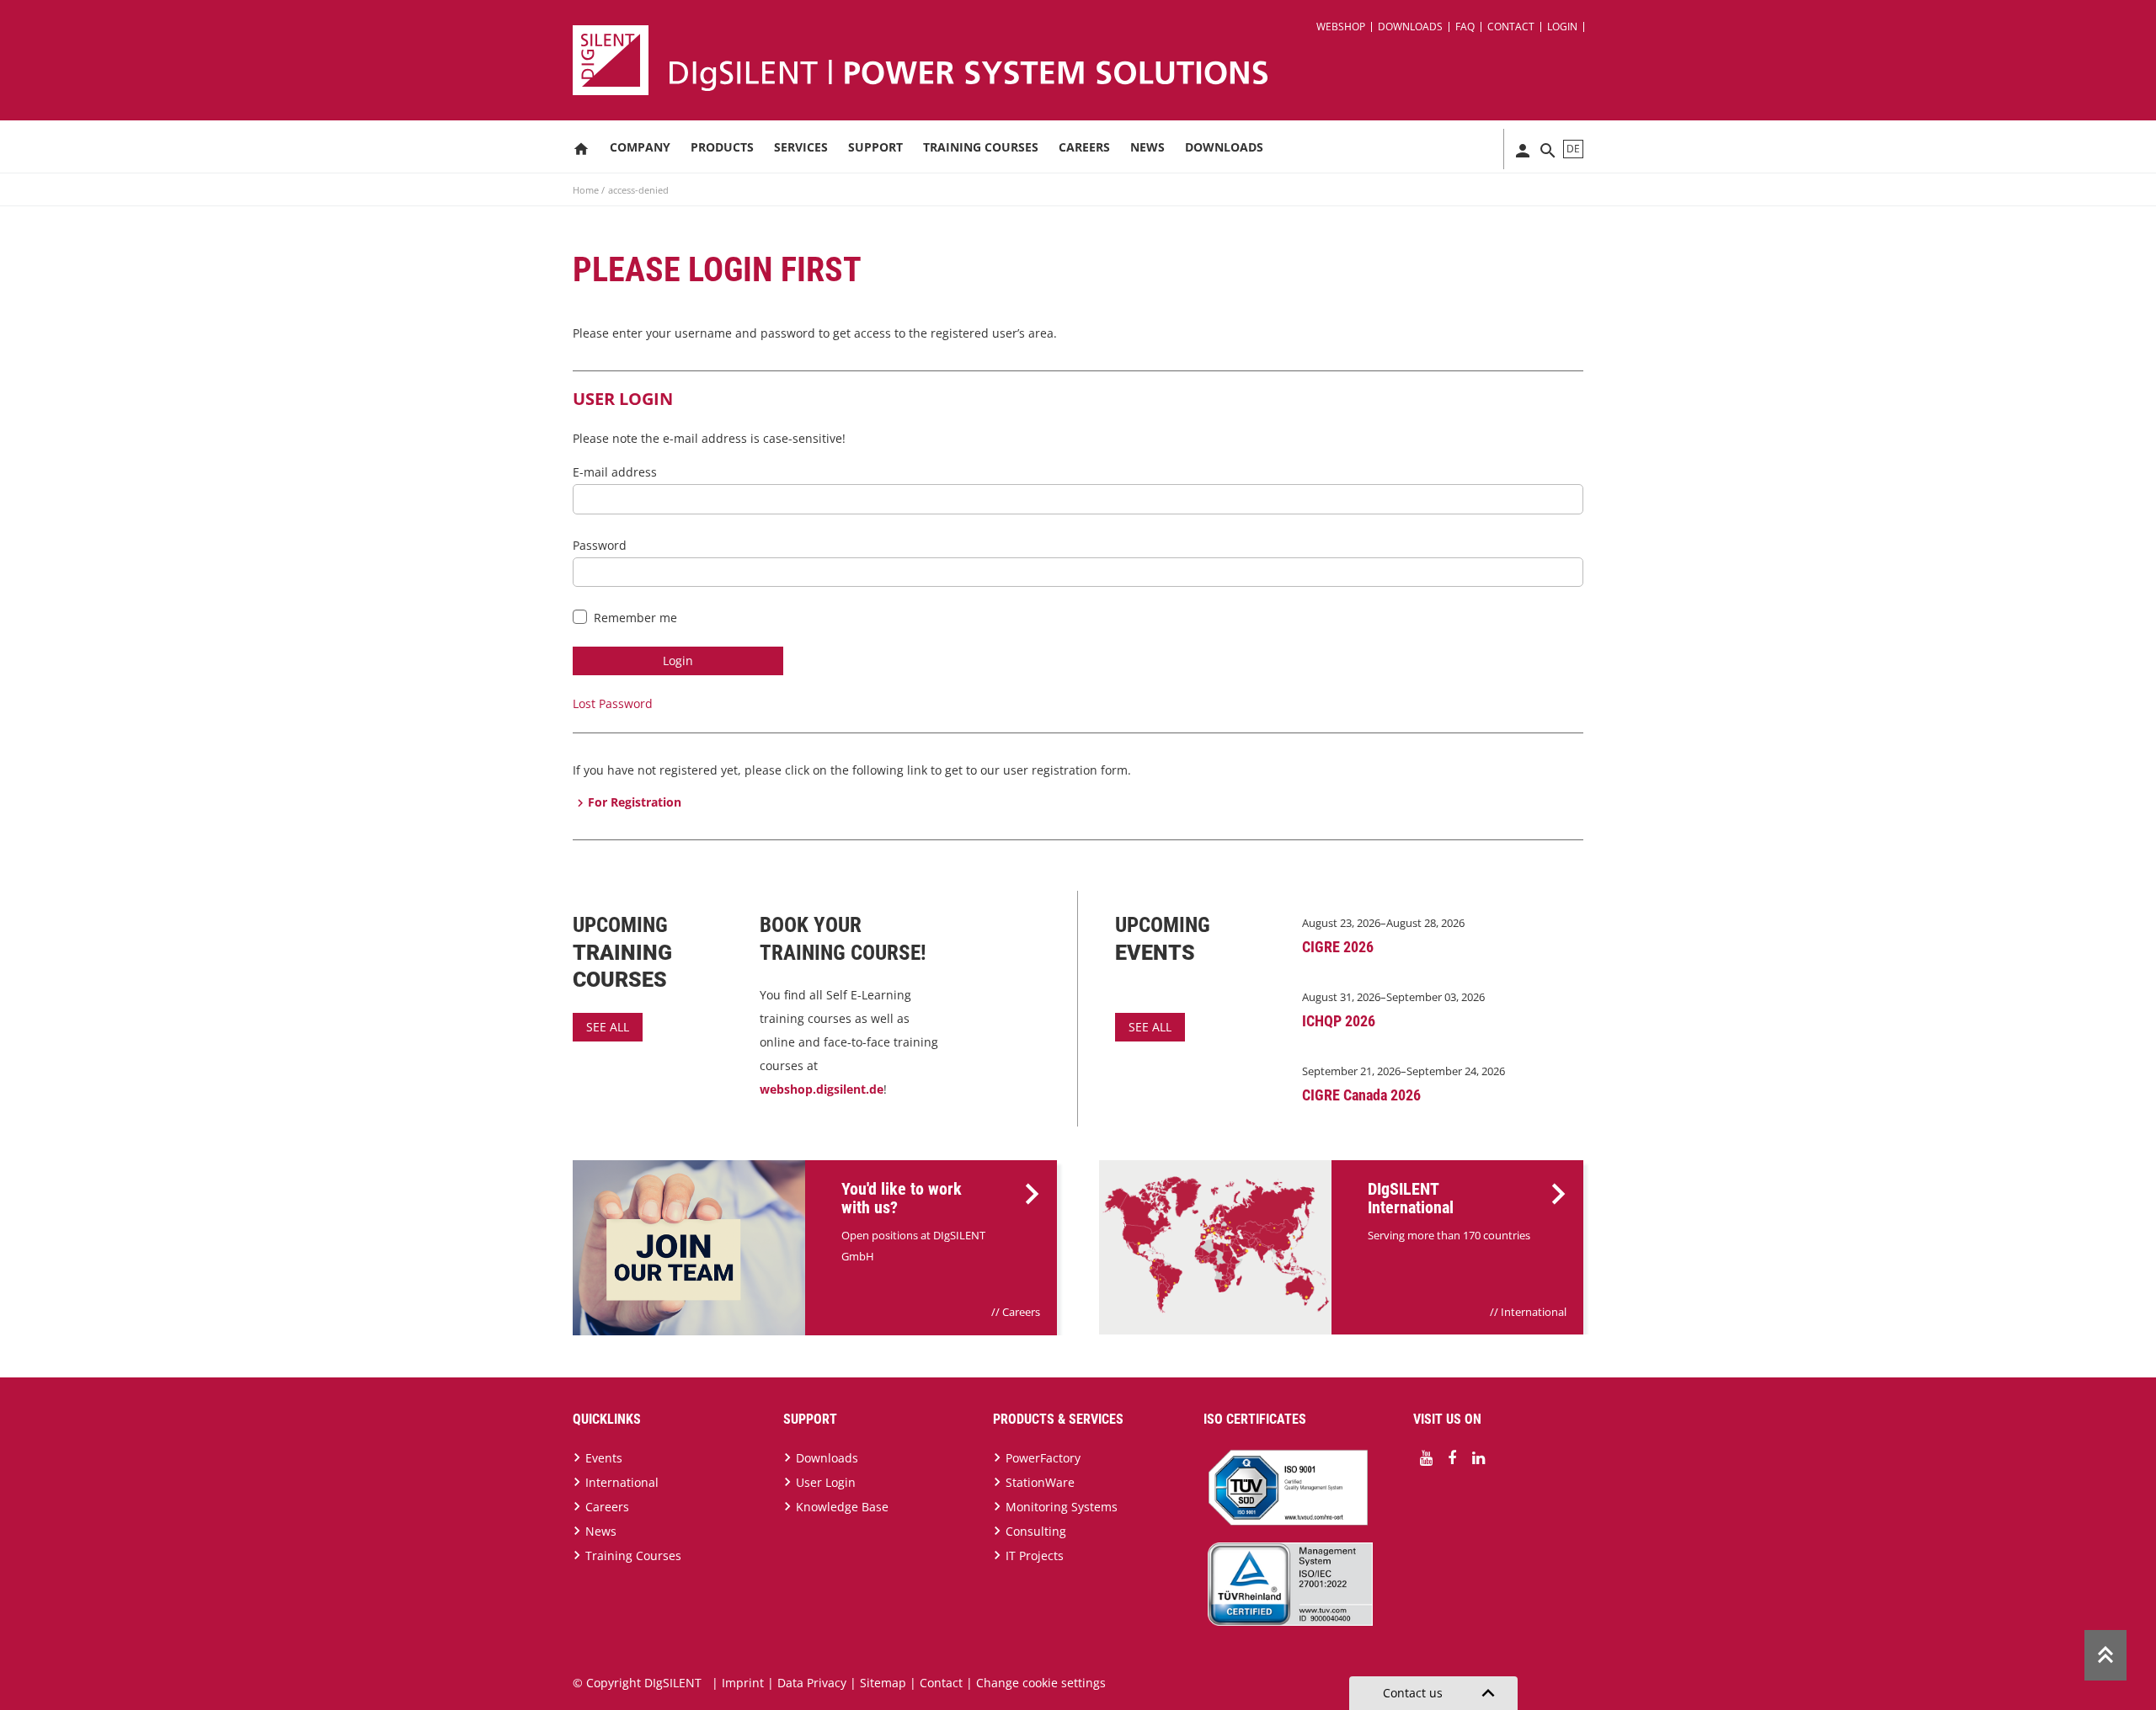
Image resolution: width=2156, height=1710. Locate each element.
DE (1573, 149)
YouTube (1426, 1458)
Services (801, 147)
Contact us (1442, 1693)
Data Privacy (812, 1683)
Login (1562, 27)
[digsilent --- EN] (1088, 60)
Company (640, 147)
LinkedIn (1478, 1458)
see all (608, 1027)
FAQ (1465, 27)
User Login (826, 1482)
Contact (1511, 27)
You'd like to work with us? (902, 1198)
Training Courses (981, 147)
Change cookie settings (1041, 1683)
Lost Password (613, 703)
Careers (1084, 147)
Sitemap (883, 1683)
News (1147, 147)
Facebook (1452, 1458)
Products (722, 147)
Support (875, 147)
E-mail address (615, 472)
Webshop (1341, 27)
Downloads (1410, 27)
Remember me (635, 618)
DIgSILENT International (1411, 1198)
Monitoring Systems (1062, 1507)
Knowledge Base (842, 1507)
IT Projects (1035, 1556)
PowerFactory (1043, 1458)
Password (600, 545)
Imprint (743, 1683)
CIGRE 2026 (1338, 947)
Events (604, 1458)
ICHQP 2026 (1339, 1021)
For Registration (635, 802)
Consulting (1036, 1531)
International (1534, 1312)
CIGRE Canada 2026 (1361, 1095)
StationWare (1040, 1482)
